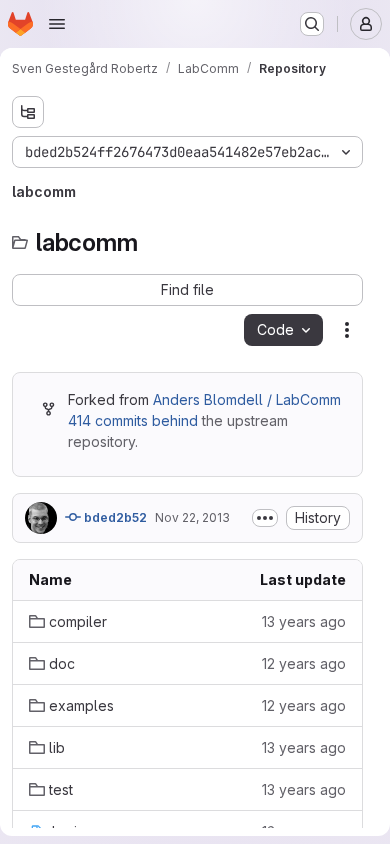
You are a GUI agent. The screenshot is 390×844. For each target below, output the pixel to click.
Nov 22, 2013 (192, 517)
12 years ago (304, 663)
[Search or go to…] (312, 24)
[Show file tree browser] (28, 112)
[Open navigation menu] (57, 24)
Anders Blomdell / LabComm (247, 399)
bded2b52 (114, 517)
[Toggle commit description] (265, 518)
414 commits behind (133, 420)
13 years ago (304, 621)
